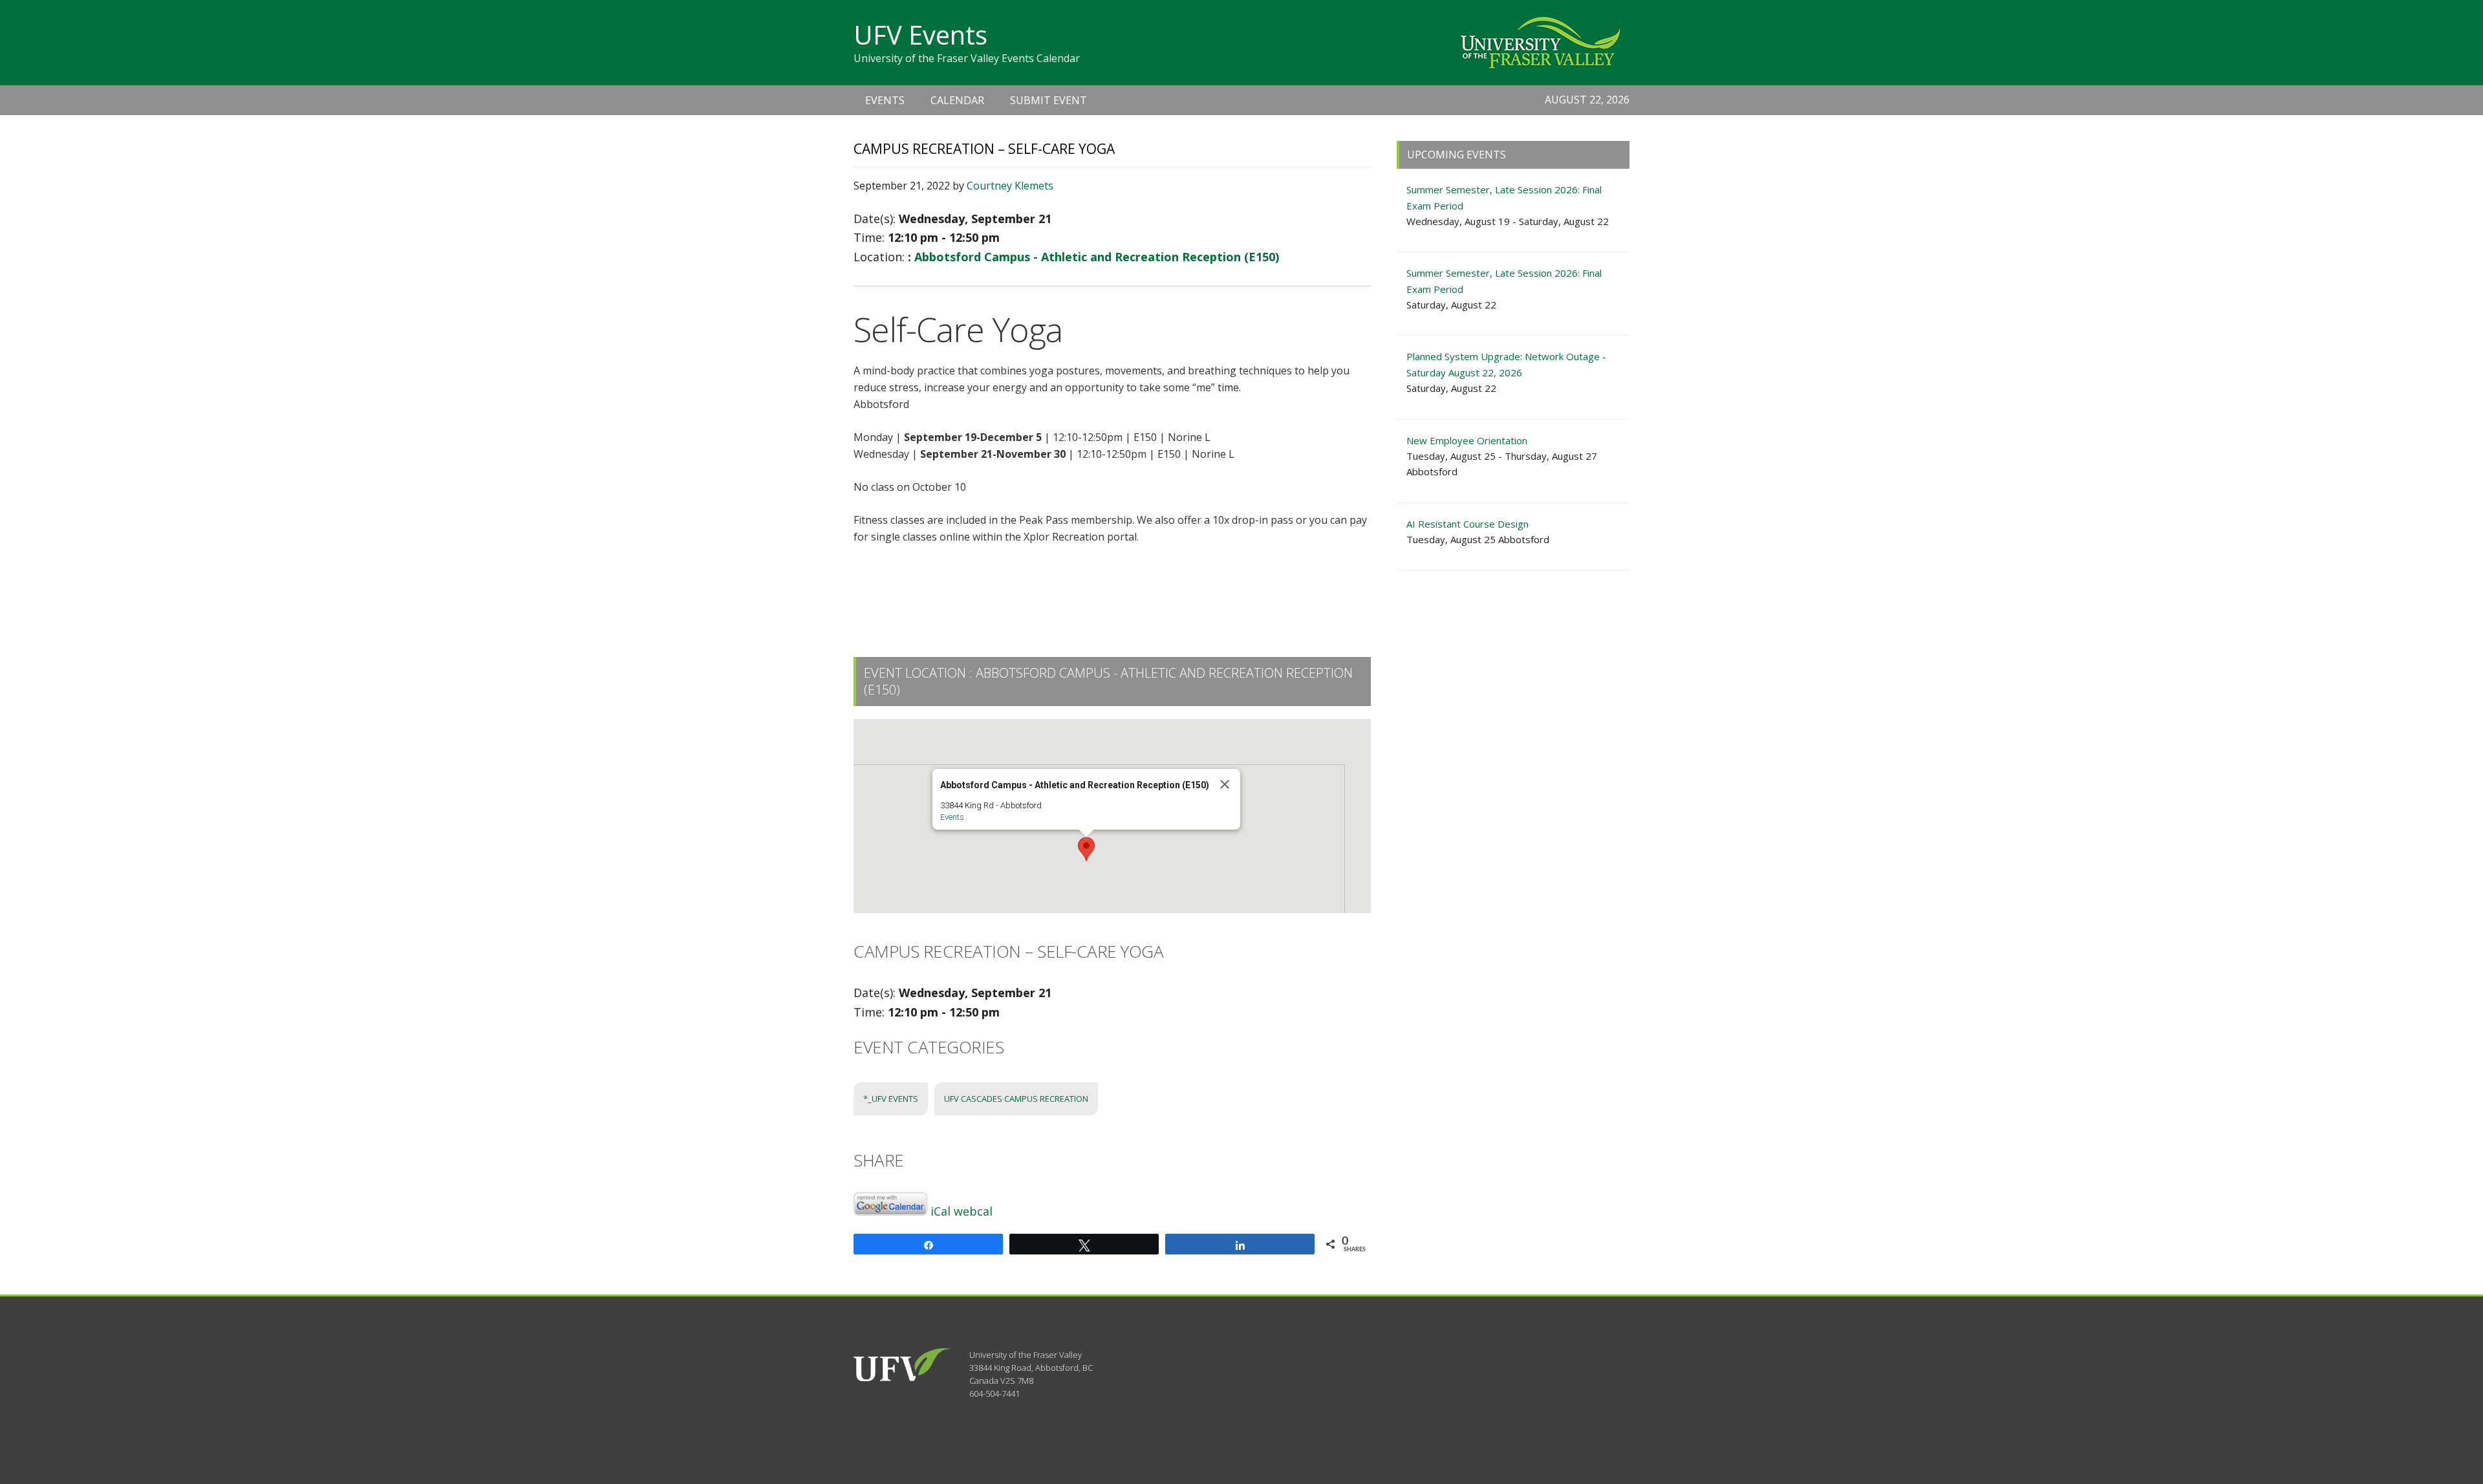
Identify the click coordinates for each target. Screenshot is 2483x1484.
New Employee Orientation (1467, 440)
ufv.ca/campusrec (1217, 569)
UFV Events (920, 35)
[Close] (1225, 784)
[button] (1086, 849)
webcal (973, 1211)
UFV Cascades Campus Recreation (1016, 1099)
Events (952, 817)
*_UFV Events (891, 1099)
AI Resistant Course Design (1467, 524)
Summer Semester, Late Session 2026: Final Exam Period (1504, 197)
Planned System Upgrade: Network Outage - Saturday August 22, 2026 (1506, 364)
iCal (941, 1211)
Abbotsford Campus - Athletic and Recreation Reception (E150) (1097, 257)
